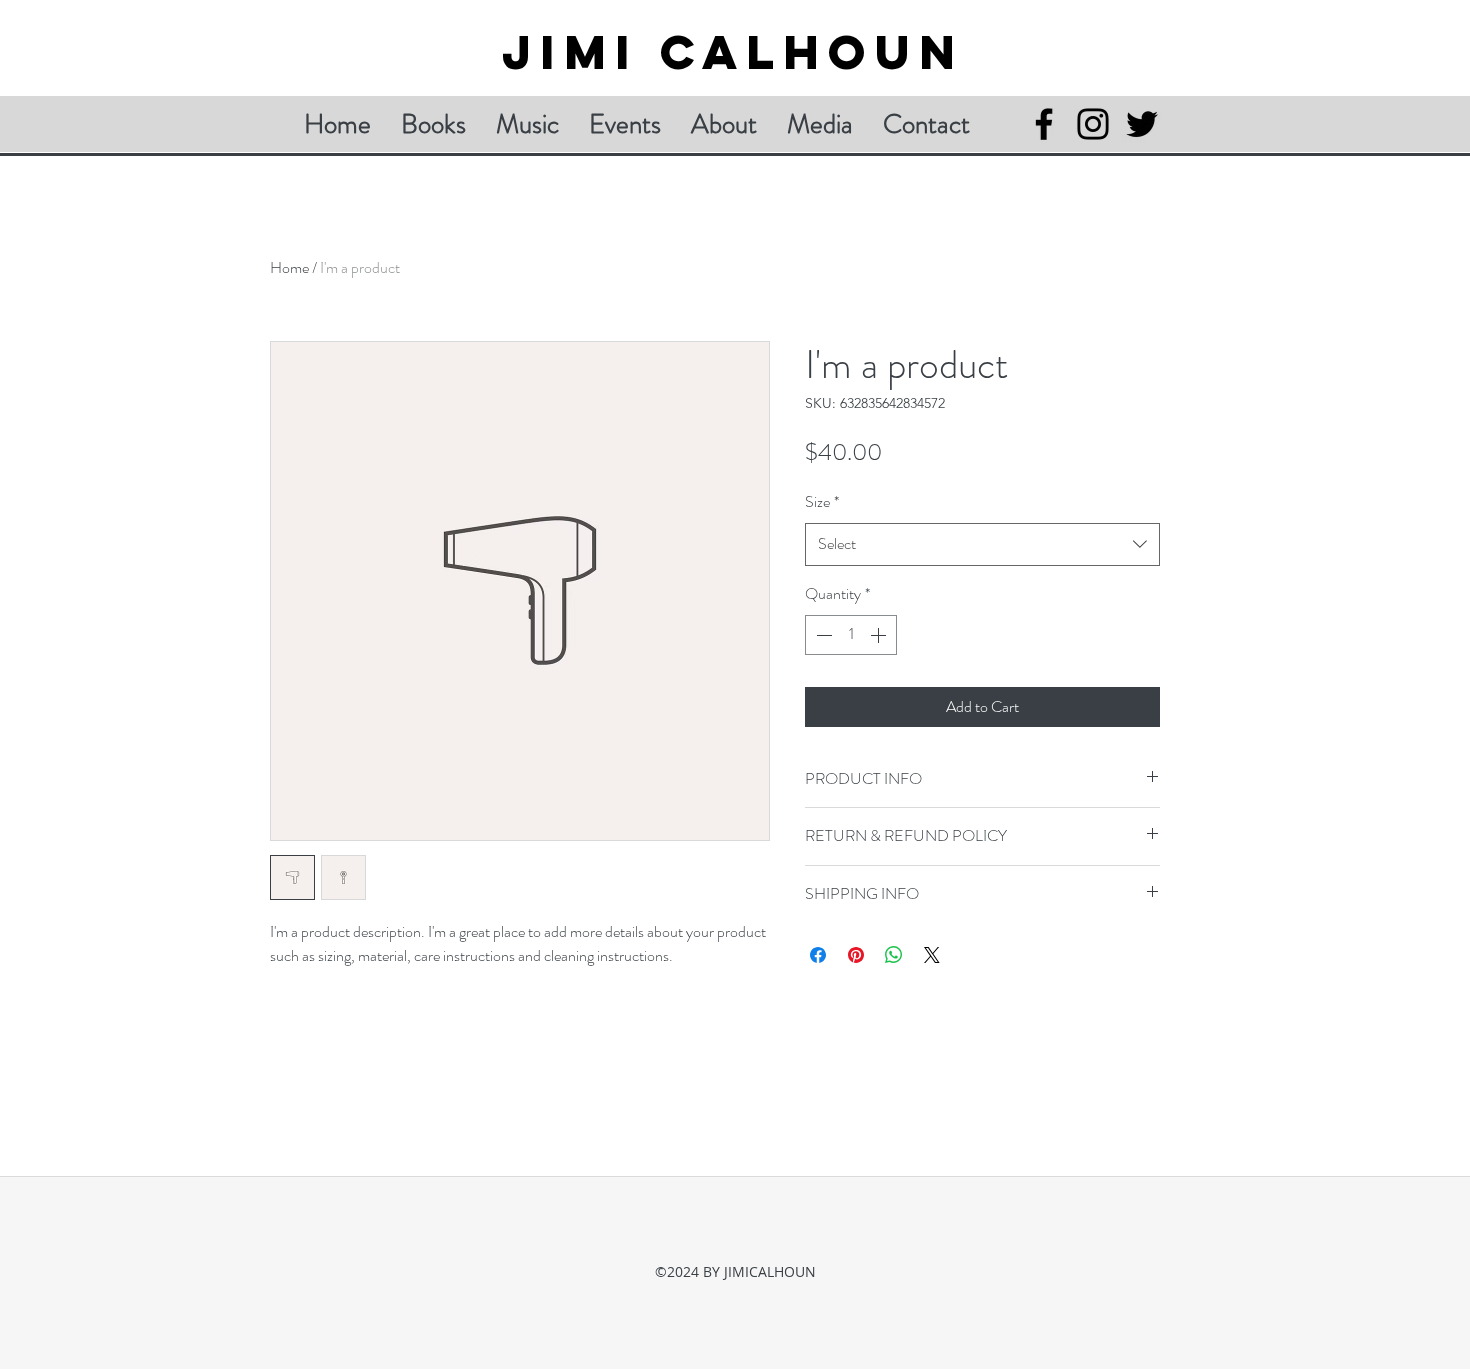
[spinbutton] (851, 635)
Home (289, 267)
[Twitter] (1142, 124)
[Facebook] (1044, 124)
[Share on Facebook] (818, 955)
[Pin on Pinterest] (856, 955)
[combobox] (982, 544)
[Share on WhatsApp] (894, 955)
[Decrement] (822, 635)
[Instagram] (1093, 124)
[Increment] (880, 635)
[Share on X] (932, 955)
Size (822, 501)
